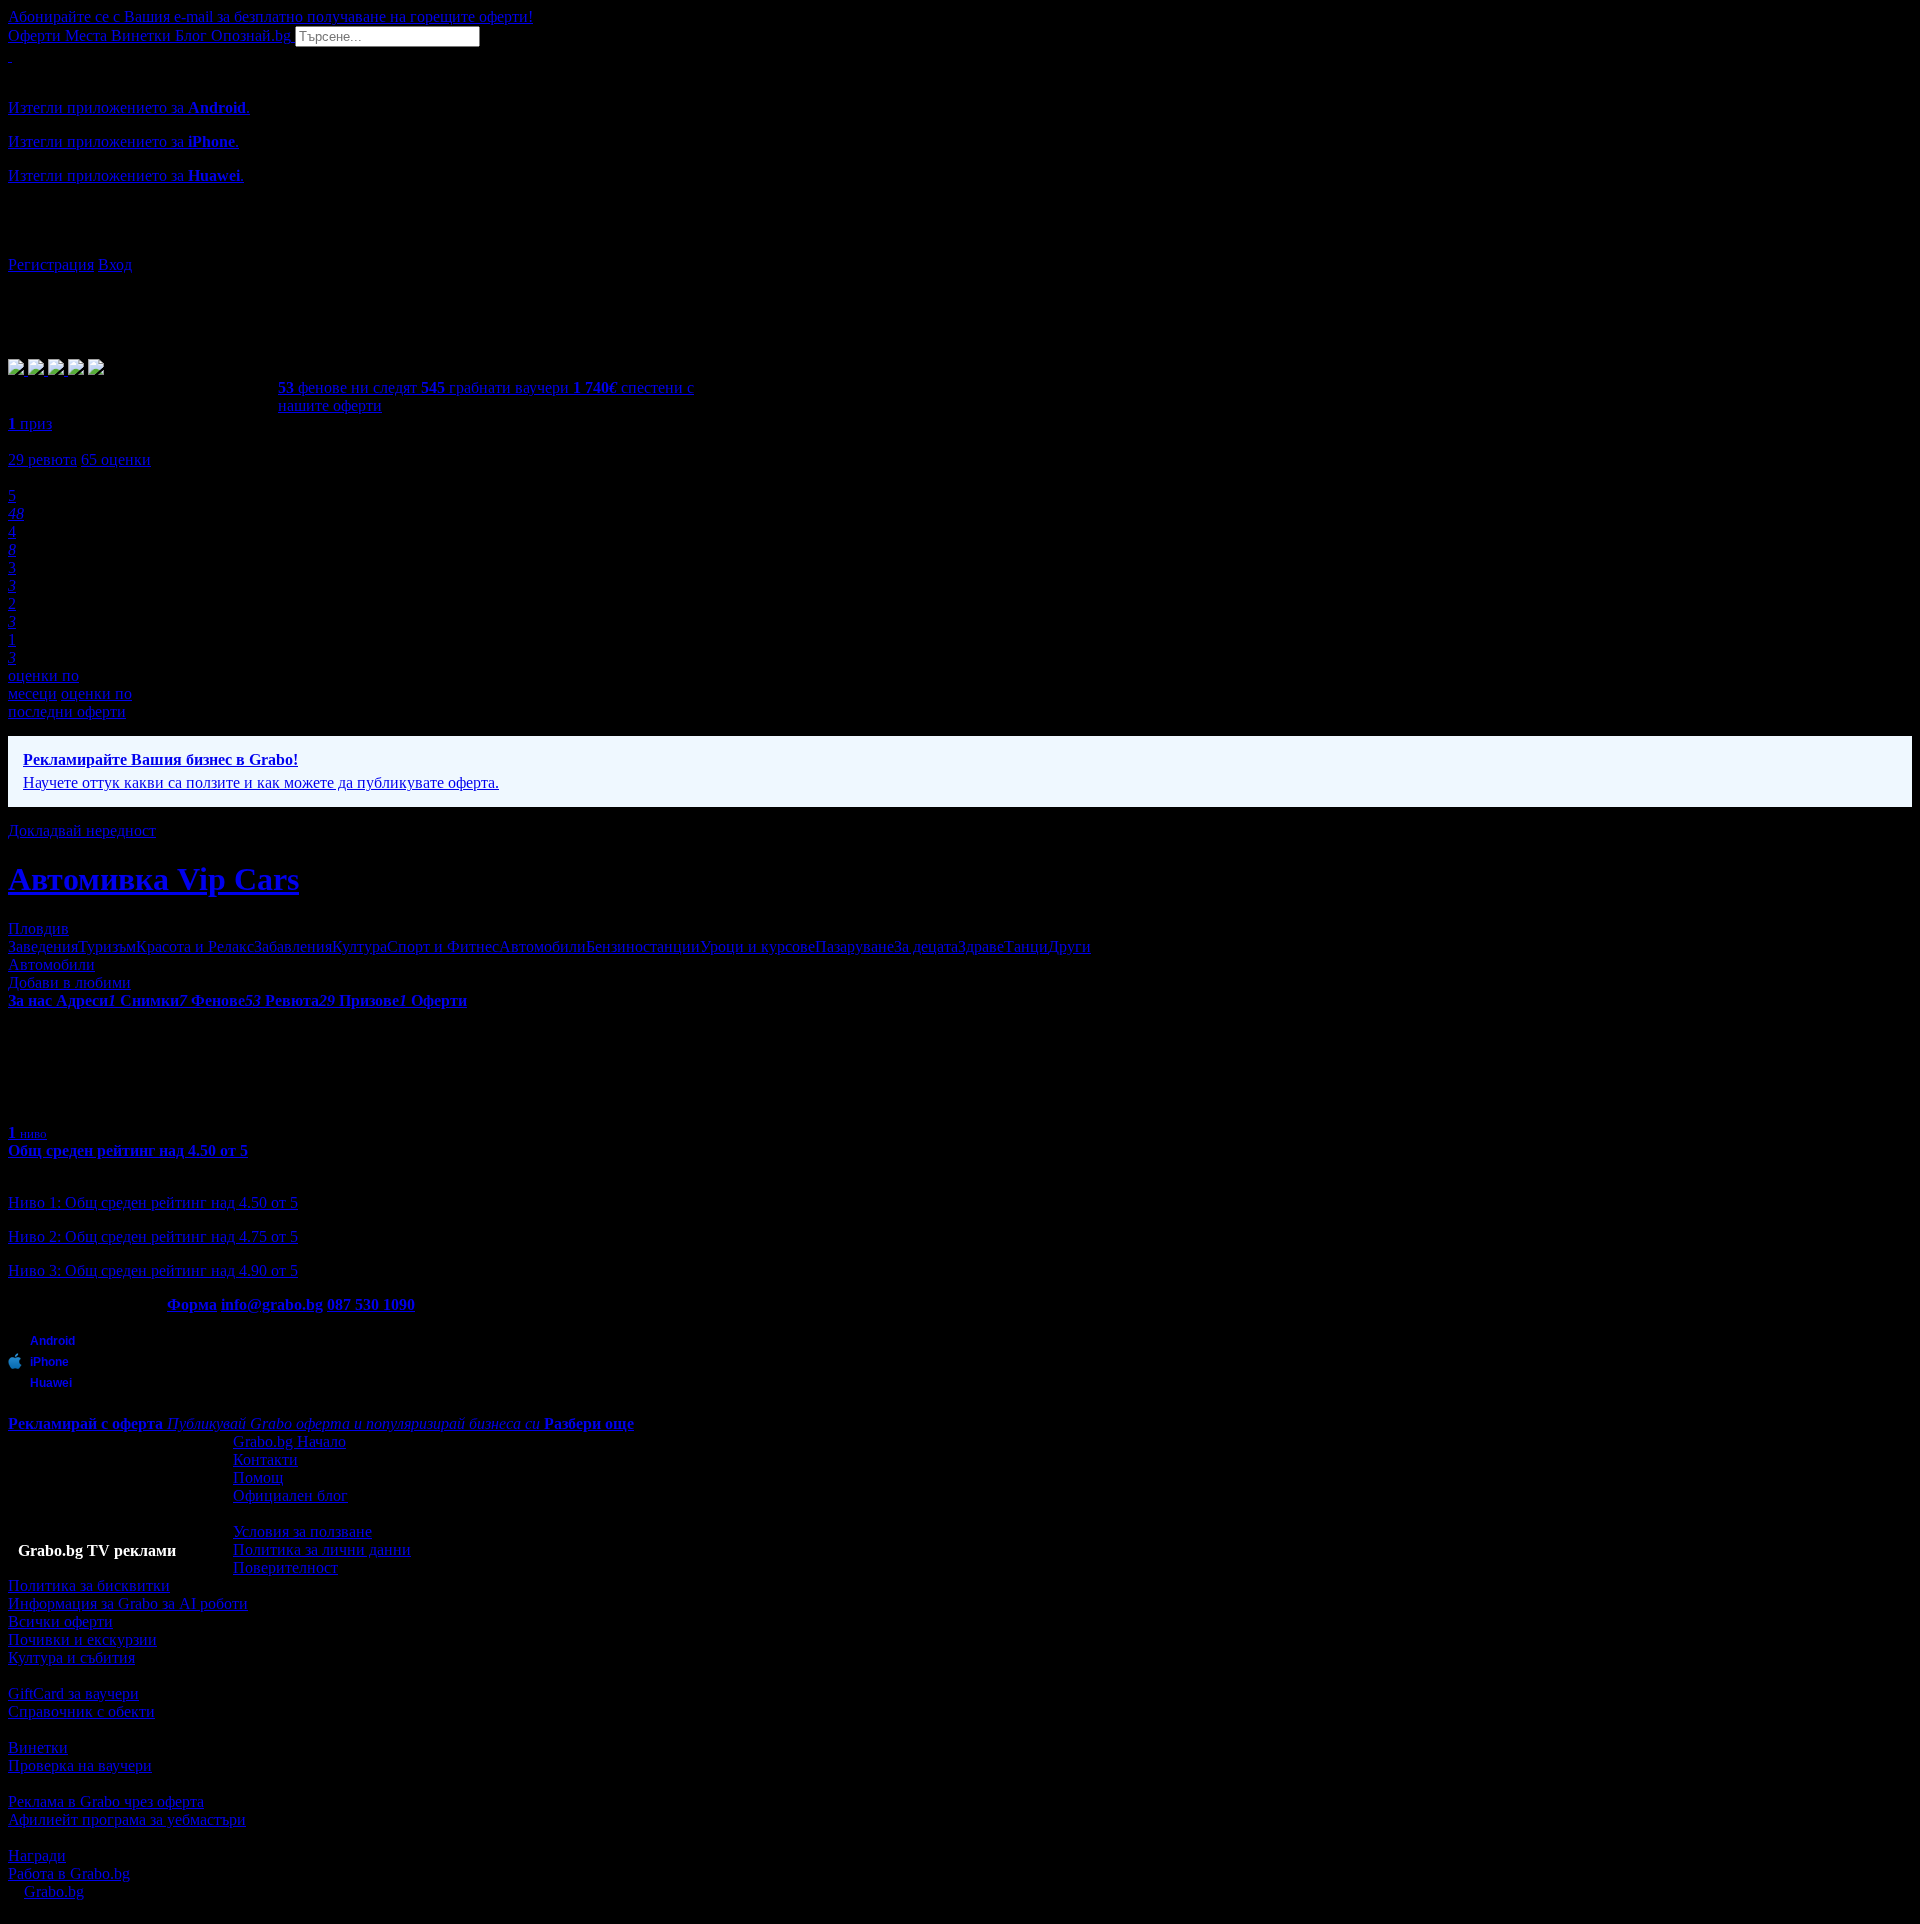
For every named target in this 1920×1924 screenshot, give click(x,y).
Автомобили (542, 946)
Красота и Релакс (195, 946)
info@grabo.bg (272, 1304)
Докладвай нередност (82, 830)
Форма (192, 1304)
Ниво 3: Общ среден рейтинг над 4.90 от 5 (153, 1270)
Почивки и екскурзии (82, 1639)
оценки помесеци (43, 684)
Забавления (293, 946)
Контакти (265, 1459)
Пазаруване (854, 946)
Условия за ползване (302, 1531)
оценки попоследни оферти (70, 702)
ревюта (42, 459)
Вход (115, 264)
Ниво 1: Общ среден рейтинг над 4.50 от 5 (153, 1202)
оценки (116, 459)
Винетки (38, 1747)
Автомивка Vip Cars (153, 879)
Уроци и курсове (757, 946)
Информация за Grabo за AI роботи (128, 1603)
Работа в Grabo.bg (69, 1873)
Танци (1026, 946)
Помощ (258, 1477)
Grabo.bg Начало (289, 1441)
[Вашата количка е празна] (10, 55)
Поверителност (285, 1567)
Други (1069, 946)
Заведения (43, 946)
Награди (37, 1855)
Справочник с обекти (81, 1711)
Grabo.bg (54, 1891)
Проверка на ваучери (80, 1765)
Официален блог (290, 1495)
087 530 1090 (371, 1304)
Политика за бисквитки (89, 1585)
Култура (359, 946)
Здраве (981, 946)
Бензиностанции (643, 946)
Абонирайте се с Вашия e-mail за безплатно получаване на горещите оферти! (270, 16)
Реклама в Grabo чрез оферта (106, 1801)
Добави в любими (69, 982)
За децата (926, 946)
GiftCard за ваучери (73, 1693)
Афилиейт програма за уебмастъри (127, 1819)
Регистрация (51, 264)
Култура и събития (71, 1657)
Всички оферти (60, 1621)
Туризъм (107, 946)
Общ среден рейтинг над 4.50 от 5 (128, 1150)
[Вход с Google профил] (960, 245)
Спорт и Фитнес (443, 946)
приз (30, 423)
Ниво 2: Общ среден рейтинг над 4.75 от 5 (153, 1236)
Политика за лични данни (322, 1549)
